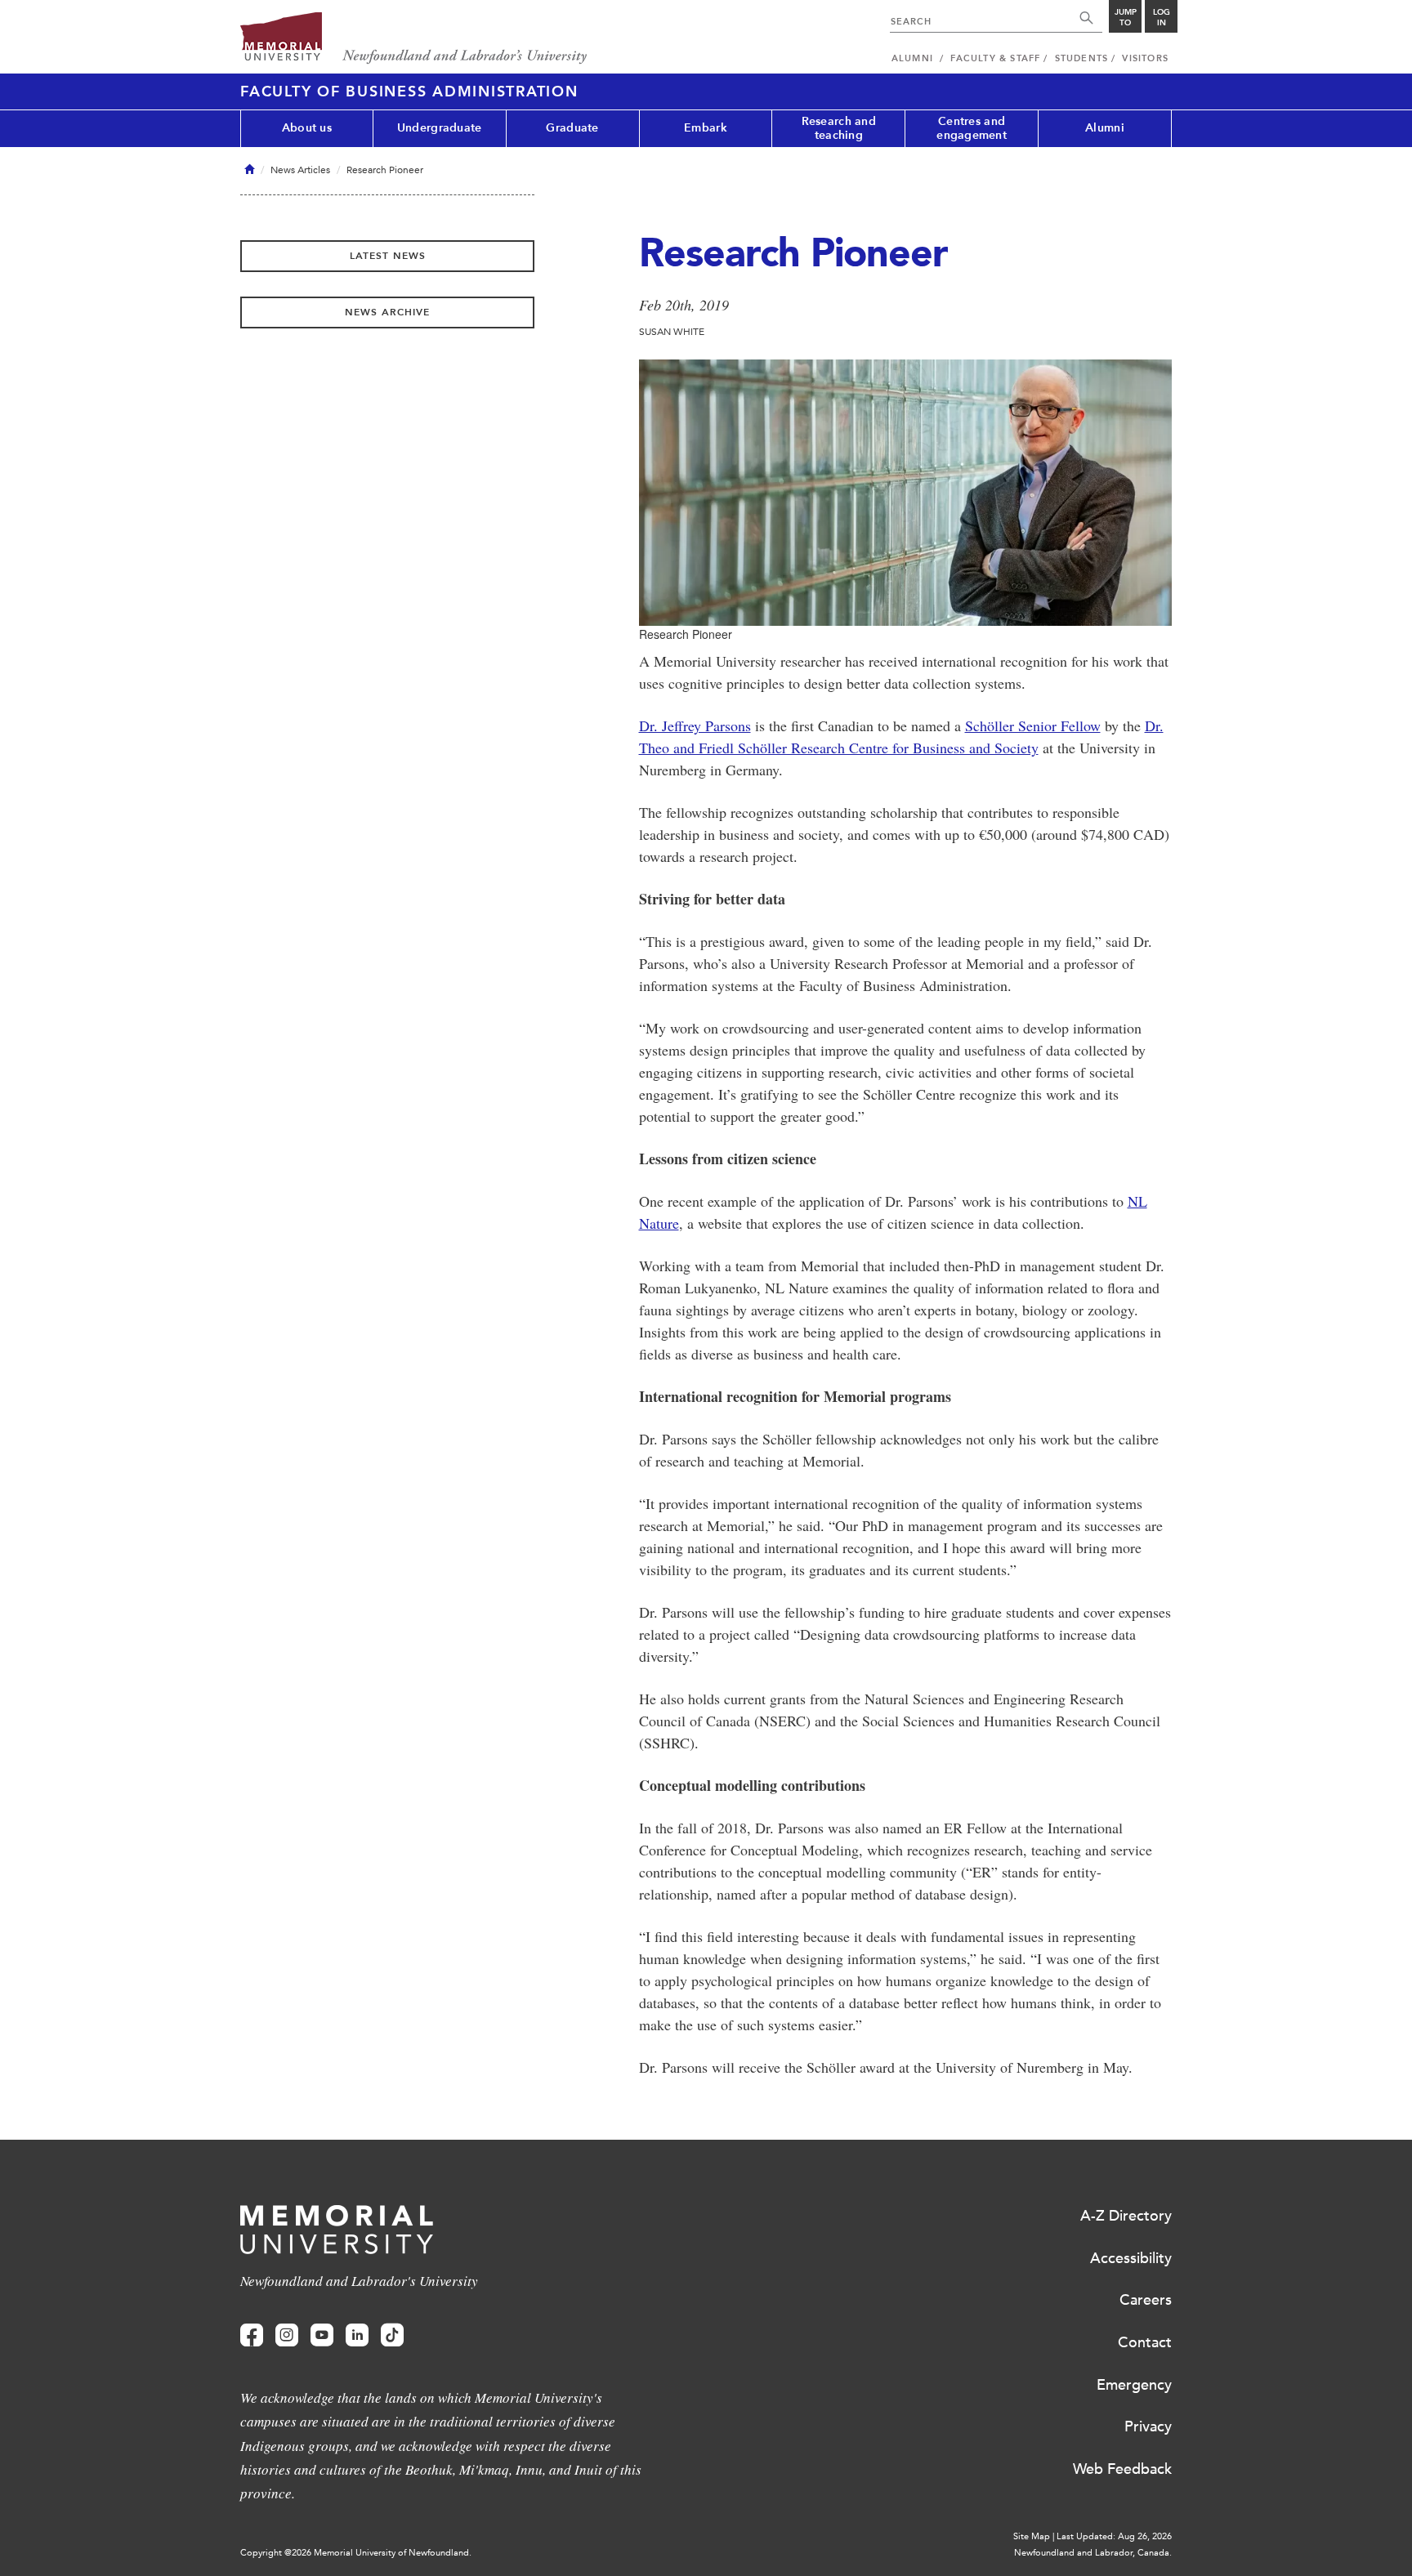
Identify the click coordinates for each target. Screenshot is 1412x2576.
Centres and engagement (972, 128)
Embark (706, 128)
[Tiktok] (392, 2335)
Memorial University (414, 39)
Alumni (1105, 128)
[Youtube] (322, 2335)
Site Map (1032, 2536)
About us (307, 128)
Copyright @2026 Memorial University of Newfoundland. (356, 2553)
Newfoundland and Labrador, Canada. (1093, 2553)
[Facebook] (252, 2335)
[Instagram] (287, 2335)
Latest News (388, 256)
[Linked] (357, 2335)
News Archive (387, 312)
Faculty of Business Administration (409, 92)
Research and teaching (839, 128)
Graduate (572, 128)
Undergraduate (440, 128)
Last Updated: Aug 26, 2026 (1114, 2536)
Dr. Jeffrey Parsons (695, 725)
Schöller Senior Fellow (1033, 725)
